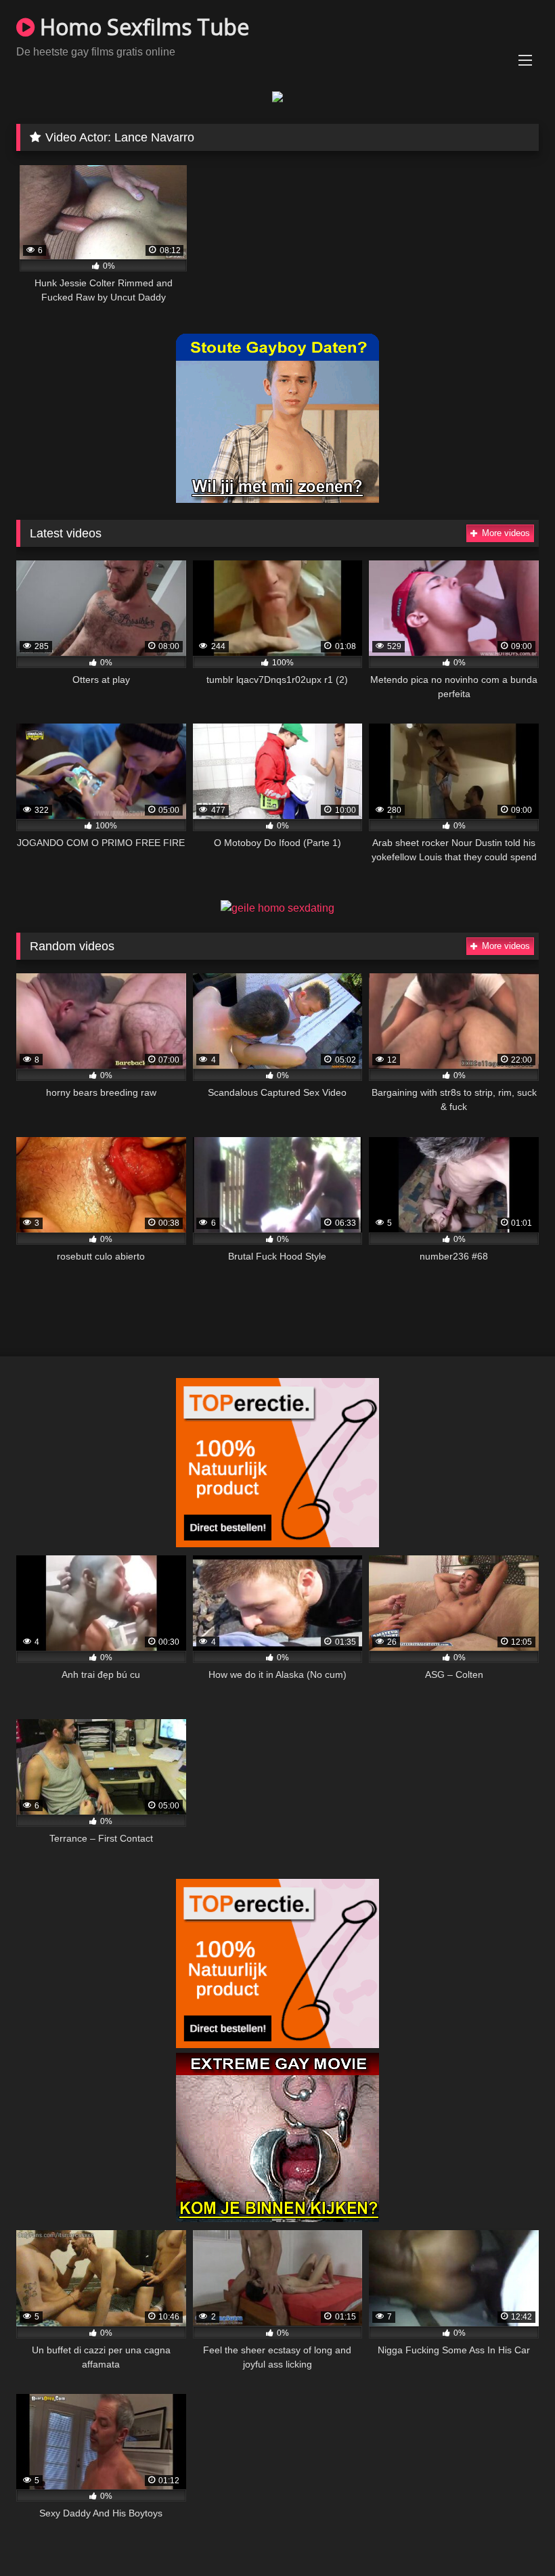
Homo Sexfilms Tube (142, 27)
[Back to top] (513, 2536)
